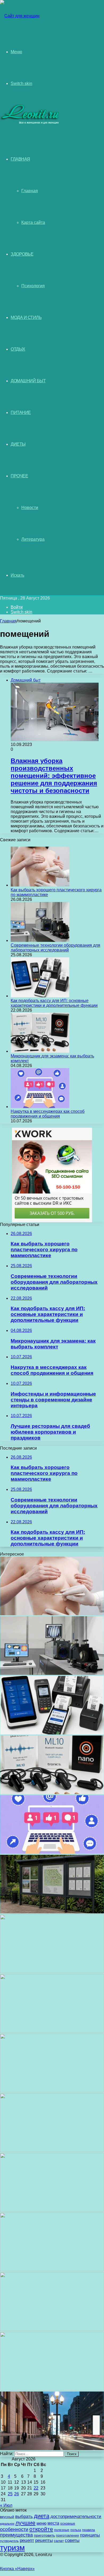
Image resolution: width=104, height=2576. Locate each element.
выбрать (24, 2516)
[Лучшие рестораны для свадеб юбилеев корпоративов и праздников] (52, 1972)
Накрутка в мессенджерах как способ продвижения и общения (48, 1114)
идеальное (7, 2524)
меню (41, 2523)
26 (17, 2494)
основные (68, 2524)
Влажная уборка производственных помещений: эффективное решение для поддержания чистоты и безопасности (54, 776)
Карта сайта (33, 222)
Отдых (18, 349)
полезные (62, 2530)
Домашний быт (28, 381)
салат (59, 2541)
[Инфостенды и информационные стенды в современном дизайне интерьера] (52, 1912)
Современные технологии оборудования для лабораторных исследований (55, 948)
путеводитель (9, 2541)
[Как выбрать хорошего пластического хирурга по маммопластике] (40, 885)
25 (10, 2494)
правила (89, 2530)
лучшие (25, 2523)
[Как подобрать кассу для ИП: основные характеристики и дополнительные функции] (40, 996)
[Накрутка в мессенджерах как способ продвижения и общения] (40, 1107)
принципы (90, 2535)
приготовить (44, 2535)
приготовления (67, 2536)
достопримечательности (76, 2516)
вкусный (7, 2517)
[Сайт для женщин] (20, 16)
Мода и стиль (26, 317)
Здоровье (22, 254)
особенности (14, 2529)
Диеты (18, 444)
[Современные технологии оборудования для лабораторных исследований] (40, 940)
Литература (33, 539)
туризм (12, 2548)
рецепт (27, 2540)
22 (36, 2488)
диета (42, 2516)
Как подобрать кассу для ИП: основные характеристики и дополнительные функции (54, 1003)
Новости (30, 508)
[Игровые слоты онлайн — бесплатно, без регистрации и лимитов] (52, 2031)
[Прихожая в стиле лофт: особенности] (52, 2091)
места (53, 2523)
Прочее (19, 476)
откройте (41, 2529)
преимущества (16, 2535)
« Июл (6, 2505)
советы (72, 2540)
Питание (21, 413)
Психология (33, 286)
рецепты (44, 2540)
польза (76, 2530)
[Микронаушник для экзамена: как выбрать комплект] (40, 1051)
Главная (30, 191)
